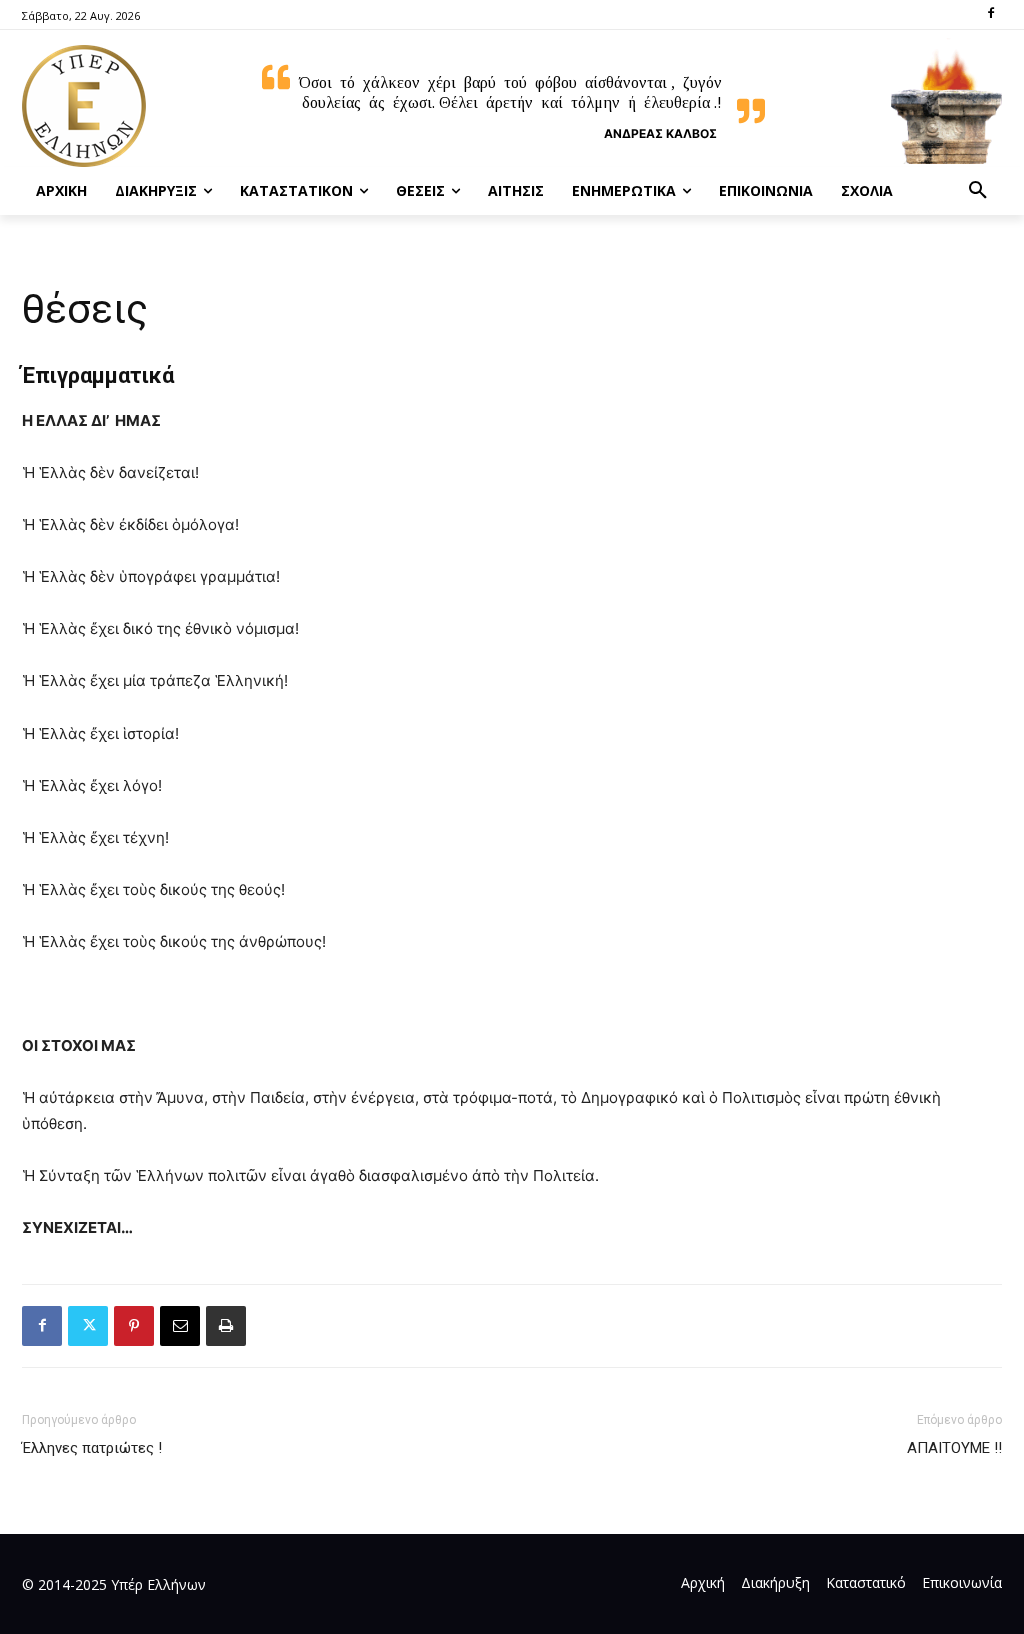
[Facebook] (990, 14)
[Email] (180, 1326)
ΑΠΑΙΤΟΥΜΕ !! (954, 1448)
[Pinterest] (134, 1326)
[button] (978, 191)
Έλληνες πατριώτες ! (92, 1448)
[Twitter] (88, 1326)
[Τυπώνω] (226, 1326)
